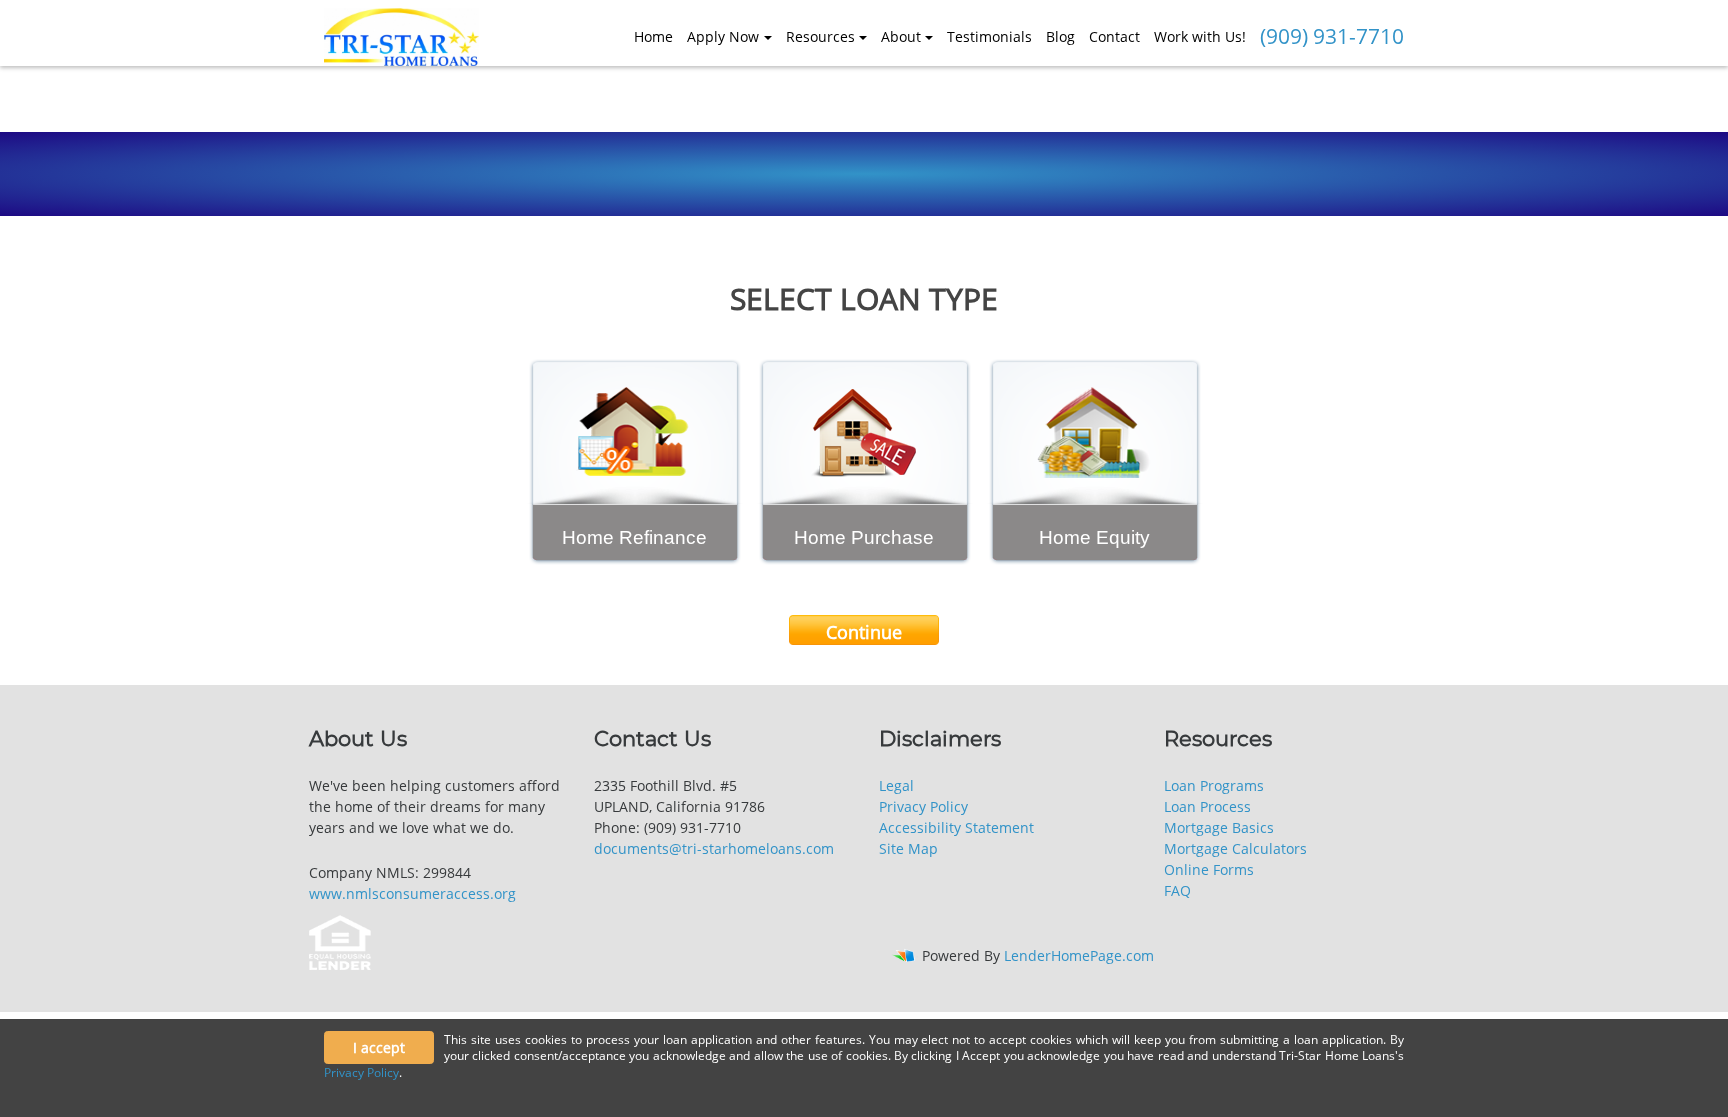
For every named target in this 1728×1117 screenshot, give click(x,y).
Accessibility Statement (956, 827)
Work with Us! (1200, 36)
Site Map (908, 848)
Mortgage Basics (1219, 827)
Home (653, 36)
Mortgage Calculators (1235, 848)
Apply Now (723, 36)
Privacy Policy (923, 806)
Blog (1060, 36)
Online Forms (1209, 869)
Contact (1114, 36)
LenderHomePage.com (1079, 955)
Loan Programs (1214, 785)
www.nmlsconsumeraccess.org (412, 893)
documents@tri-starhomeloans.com (714, 848)
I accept (379, 1047)
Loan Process (1207, 806)
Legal (896, 785)
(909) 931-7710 (1332, 36)
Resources (820, 36)
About (901, 36)
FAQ (1177, 890)
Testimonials (989, 36)
